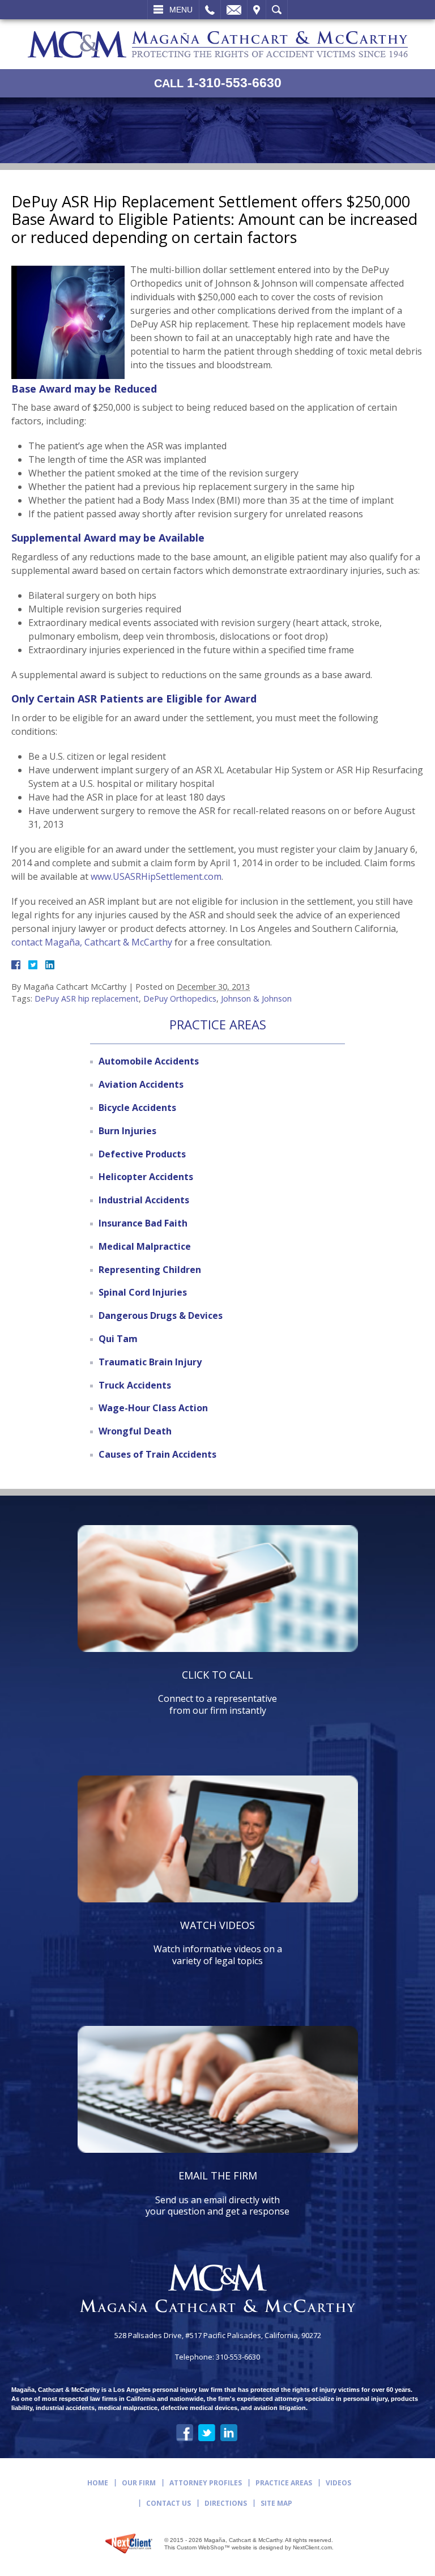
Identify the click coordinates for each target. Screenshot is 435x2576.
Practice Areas (284, 2483)
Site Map (276, 2503)
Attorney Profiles (206, 2483)
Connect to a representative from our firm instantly (217, 1692)
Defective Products (142, 1154)
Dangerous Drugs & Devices (161, 1315)
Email (234, 10)
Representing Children (150, 1270)
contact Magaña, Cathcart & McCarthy (92, 942)
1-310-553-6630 (218, 83)
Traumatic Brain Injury (150, 1362)
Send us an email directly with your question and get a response (217, 2193)
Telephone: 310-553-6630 (217, 2357)
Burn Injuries (127, 1131)
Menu (181, 10)
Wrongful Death (135, 1431)
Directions (226, 2503)
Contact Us (169, 2503)
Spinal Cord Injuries (143, 1292)
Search (277, 10)
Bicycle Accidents (137, 1108)
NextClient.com (312, 2547)
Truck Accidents (135, 1385)
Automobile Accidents (149, 1061)
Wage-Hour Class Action (153, 1408)
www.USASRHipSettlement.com (156, 876)
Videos (338, 2483)
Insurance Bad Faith (143, 1223)
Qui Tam (118, 1339)
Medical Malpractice (145, 1246)
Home (98, 2483)
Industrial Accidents (144, 1200)
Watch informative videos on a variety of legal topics (218, 1943)
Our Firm (139, 2483)
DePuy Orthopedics (180, 999)
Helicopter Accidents (146, 1177)
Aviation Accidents (141, 1084)
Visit (257, 10)
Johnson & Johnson (256, 999)
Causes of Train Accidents (157, 1454)
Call (210, 10)
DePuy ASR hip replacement (87, 999)
